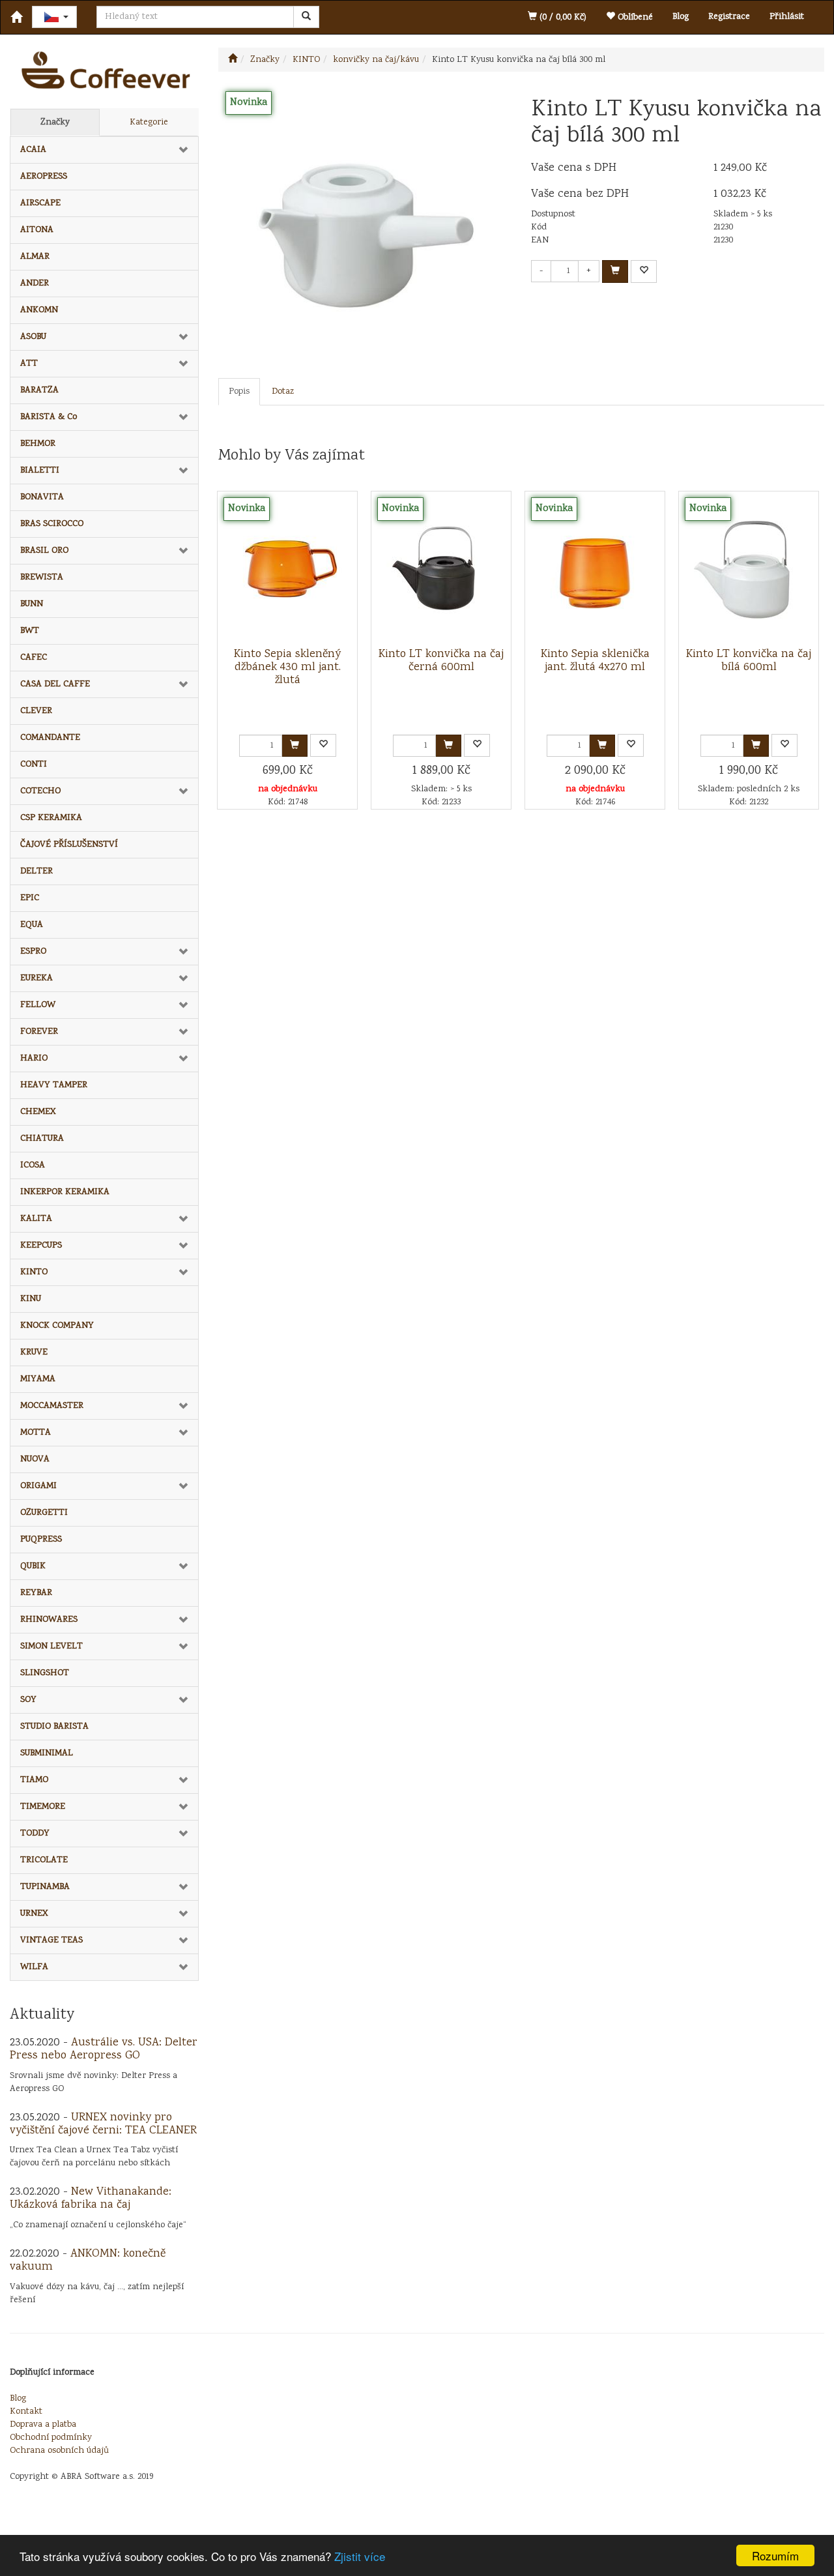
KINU (31, 1299)
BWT (30, 631)
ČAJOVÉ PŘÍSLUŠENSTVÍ (69, 845)
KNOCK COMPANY (57, 1326)
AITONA (37, 230)
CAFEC (34, 658)
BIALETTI (40, 471)
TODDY (35, 1834)
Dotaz (283, 392)
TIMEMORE (43, 1807)
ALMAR (35, 257)
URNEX (34, 1914)
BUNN (32, 604)
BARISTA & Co (49, 417)
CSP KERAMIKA (51, 818)
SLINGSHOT (45, 1673)
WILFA (34, 1967)
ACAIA (33, 150)
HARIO (34, 1059)
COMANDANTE (50, 738)
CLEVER (36, 711)
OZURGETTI (44, 1513)
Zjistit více (360, 2556)
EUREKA (36, 978)
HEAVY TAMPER (54, 1085)
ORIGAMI (38, 1486)
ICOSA (33, 1165)
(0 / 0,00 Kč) (562, 18)
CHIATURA (42, 1139)
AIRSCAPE (40, 203)
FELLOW (38, 1005)
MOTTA (36, 1433)
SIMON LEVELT (51, 1647)
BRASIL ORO (44, 551)
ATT (29, 364)
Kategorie (149, 123)
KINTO (34, 1272)
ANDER (35, 284)
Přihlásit (787, 17)
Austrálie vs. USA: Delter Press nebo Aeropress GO (104, 2049)
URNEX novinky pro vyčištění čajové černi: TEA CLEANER (103, 2124)
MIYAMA (38, 1379)
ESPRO (33, 952)
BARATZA (39, 390)
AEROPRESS (44, 177)
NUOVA (35, 1459)
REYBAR (36, 1593)
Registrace (729, 17)
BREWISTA (42, 578)
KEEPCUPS (41, 1246)
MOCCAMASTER (52, 1406)
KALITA (36, 1219)
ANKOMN (39, 310)
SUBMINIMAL (47, 1753)
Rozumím (775, 2555)
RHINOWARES (49, 1620)
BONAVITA (42, 497)
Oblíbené (634, 18)
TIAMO (34, 1780)
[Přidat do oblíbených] (644, 271)
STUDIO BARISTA (54, 1727)
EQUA (32, 925)
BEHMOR (38, 444)
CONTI (34, 765)
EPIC (30, 898)
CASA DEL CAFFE (55, 684)
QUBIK (33, 1566)
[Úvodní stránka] (233, 60)
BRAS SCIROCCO (52, 524)
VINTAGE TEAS (51, 1940)
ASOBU (33, 337)
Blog (681, 17)
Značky (55, 123)
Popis (239, 392)
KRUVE (34, 1353)
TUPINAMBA (45, 1887)
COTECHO (40, 791)
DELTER (36, 871)
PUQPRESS (41, 1540)
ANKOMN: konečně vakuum (88, 2261)
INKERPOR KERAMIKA (65, 1192)
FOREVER (39, 1032)
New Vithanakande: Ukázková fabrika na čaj (91, 2199)
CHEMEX (38, 1112)
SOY (28, 1700)
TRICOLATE (44, 1860)
